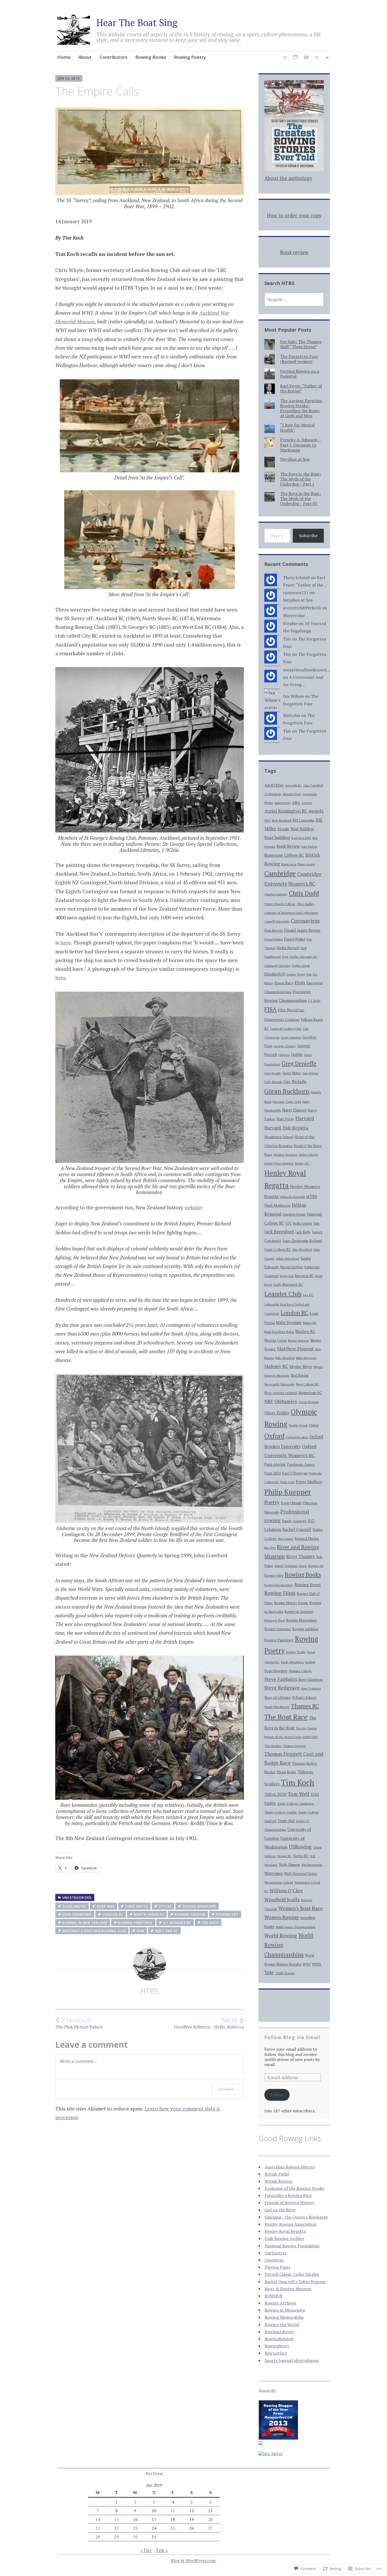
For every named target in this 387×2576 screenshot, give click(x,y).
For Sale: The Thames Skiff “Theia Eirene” (301, 344)
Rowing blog (274, 1576)
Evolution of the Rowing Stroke (294, 2188)
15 (116, 2519)
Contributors (113, 57)
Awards (316, 811)
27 (210, 2528)
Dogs (285, 957)
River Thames (301, 1556)
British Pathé (277, 2174)
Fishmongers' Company (282, 1020)
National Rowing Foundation (292, 2246)
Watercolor (294, 615)
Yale (269, 1972)
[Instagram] (296, 58)
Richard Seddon (190, 1915)
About (85, 57)
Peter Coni (287, 1482)
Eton (300, 982)
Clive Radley (306, 904)
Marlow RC (305, 1331)
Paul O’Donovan (295, 1473)
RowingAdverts (279, 2332)
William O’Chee (286, 1891)
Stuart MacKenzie (277, 1707)
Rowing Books (151, 57)
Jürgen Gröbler (292, 1267)
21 (98, 2528)
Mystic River (301, 1366)
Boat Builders (302, 829)
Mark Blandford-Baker (279, 1332)
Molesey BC (276, 1366)
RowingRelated (279, 2339)
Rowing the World (282, 2325)
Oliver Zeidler (277, 1413)
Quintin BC (300, 1521)
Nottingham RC (310, 1393)
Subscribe (308, 536)
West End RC (167, 1931)
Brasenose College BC (284, 855)
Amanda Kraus (292, 794)
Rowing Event (308, 1585)
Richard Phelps (307, 1539)
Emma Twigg (296, 974)
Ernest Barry (284, 983)
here (66, 942)
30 (135, 2537)
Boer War (106, 1906)
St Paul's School (304, 1698)
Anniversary (282, 803)
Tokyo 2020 (275, 1794)
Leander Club (283, 1294)
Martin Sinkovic (299, 1340)
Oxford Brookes (297, 1437)
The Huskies (273, 1746)
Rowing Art (227, 1915)
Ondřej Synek (298, 1425)
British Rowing (279, 2181)
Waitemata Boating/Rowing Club (94, 1931)
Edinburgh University (277, 966)
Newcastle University (279, 1384)
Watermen (274, 1873)
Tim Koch (210, 1923)
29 (116, 2537)
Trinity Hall (286, 1821)
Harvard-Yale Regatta (286, 1128)
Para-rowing (275, 1464)
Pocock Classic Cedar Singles (292, 2274)
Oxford (274, 1436)
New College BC (307, 1384)
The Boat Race (286, 1717)
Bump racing (306, 864)
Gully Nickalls (273, 1082)
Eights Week (301, 966)
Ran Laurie (286, 1539)
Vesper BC (284, 1856)
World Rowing (281, 1935)
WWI (307, 1964)
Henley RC (302, 1163)
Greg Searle (273, 1073)
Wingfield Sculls (282, 1899)
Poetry (272, 1502)
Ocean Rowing (308, 1402)
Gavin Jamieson (291, 1037)
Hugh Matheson (277, 1205)
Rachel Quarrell (297, 1529)
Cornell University (277, 921)
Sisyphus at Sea (295, 459)
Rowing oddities (305, 1629)
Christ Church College (280, 904)
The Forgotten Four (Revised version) (299, 359)
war (140, 1931)
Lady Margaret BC (288, 1284)
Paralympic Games (301, 1465)
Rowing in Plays (275, 1620)
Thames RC (305, 1706)
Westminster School (279, 1882)
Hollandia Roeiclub (292, 1197)
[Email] (317, 58)
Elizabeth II (275, 974)
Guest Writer (292, 1073)
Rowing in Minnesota (285, 2310)
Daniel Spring (274, 939)
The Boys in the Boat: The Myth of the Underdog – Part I (301, 479)
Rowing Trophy (296, 1652)
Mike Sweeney (306, 1358)
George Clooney (285, 1046)
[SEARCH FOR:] (294, 299)
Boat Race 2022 (301, 838)
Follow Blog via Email (292, 2037)
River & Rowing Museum (288, 2289)
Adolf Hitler (274, 785)
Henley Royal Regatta (285, 2231)
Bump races (289, 864)
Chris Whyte (137, 1906)
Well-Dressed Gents (301, 1874)
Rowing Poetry (190, 57)
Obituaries (286, 1401)
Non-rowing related (281, 1393)
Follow (277, 2095)
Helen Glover (308, 1154)
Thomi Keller (286, 1772)
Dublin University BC (304, 957)
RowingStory (277, 2346)
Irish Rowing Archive (284, 2238)
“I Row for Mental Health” (297, 427)
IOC (288, 1223)
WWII (316, 1964)
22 (116, 2528)
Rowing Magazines (301, 1620)
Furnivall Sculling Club (286, 1029)
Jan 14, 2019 (69, 78)
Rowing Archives (280, 2303)
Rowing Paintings (135, 1923)
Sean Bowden (276, 1671)
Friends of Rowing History (289, 2203)
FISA (270, 1009)
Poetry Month (291, 1503)
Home (64, 57)
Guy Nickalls (295, 1081)
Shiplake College (300, 1671)
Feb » (162, 2550)
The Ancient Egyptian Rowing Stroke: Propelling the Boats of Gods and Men (301, 408)
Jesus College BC (278, 1250)
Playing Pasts (277, 2267)
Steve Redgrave (282, 1688)
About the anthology (288, 178)
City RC (165, 1906)
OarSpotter (276, 2253)
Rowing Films (280, 1593)
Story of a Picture (277, 1697)
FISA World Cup (291, 1010)
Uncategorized (77, 1898)
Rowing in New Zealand (85, 1923)
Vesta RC (301, 1856)
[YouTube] (306, 58)
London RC (113, 1915)
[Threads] (327, 58)
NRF (269, 1401)
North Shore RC (149, 1915)
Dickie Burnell (288, 948)
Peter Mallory (309, 1482)
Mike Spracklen (285, 1358)
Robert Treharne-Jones (291, 1566)
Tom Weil (299, 1794)
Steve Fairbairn (281, 1679)
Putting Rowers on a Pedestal (300, 374)
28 (98, 2537)
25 (173, 2528)
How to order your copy (294, 215)
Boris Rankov (309, 847)
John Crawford (77, 1915)
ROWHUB (274, 2296)
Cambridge (280, 873)
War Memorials (312, 1865)
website (193, 1207)
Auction (307, 803)
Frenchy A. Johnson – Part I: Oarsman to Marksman (300, 445)
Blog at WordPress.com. (194, 2560)
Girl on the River (280, 2210)
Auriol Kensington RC (286, 811)
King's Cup (287, 1276)
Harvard (305, 1118)
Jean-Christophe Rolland (302, 1241)
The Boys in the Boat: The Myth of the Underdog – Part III (301, 498)
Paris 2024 (272, 1473)
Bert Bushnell (282, 820)
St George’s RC (177, 1923)
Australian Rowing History (290, 2167)
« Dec (146, 2550)
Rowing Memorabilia (284, 2317)
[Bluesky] (285, 58)
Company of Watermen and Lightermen (291, 913)
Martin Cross (276, 1340)
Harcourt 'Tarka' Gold (287, 1102)
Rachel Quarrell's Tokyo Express (295, 2282)
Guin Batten (310, 1073)
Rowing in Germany (299, 1612)
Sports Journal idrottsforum (292, 2360)
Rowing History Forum (291, 1603)
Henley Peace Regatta (279, 1163)
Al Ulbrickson (273, 794)
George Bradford (199, 1906)
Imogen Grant (294, 1214)
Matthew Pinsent (295, 1349)
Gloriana (284, 1055)
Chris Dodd (304, 893)
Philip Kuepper (288, 1492)
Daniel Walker (295, 939)
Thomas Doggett (294, 1746)
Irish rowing (302, 1223)
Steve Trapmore (311, 1689)
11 (173, 2511)
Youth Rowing (285, 1973)
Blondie (283, 829)
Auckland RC (74, 1906)
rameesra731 (296, 593)
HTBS (150, 1991)
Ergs (309, 974)
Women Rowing (282, 1917)
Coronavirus (305, 921)
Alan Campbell (313, 785)
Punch (287, 1521)
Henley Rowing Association (291, 2224)
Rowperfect (276, 2353)
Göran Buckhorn (287, 1091)
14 (98, 2519)
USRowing (300, 1847)
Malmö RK (310, 1323)
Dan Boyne (274, 930)
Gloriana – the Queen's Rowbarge (296, 2217)
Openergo (274, 2260)
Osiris (314, 1425)
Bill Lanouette (304, 820)
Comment (225, 2089)
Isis (316, 1223)
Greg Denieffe (299, 1063)
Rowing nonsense (278, 1629)
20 (210, 2519)
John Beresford (302, 1250)
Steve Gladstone (311, 1680)
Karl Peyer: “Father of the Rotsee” (301, 388)
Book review (294, 252)
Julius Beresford (287, 1258)
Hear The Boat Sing (137, 23)
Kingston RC (304, 1276)
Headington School (279, 1137)
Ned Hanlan (300, 1376)
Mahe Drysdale (289, 1323)
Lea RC (308, 1295)
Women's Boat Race (301, 1908)
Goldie (297, 1054)
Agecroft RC (293, 785)
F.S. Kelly (314, 1001)
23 (135, 2528)
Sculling (310, 1662)
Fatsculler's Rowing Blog (288, 2195)
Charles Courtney (276, 894)
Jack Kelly (303, 1232)
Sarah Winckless (292, 1662)
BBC (267, 820)
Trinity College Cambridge (295, 1803)
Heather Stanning (286, 1155)
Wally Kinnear (289, 1865)
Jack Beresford (279, 1232)
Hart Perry (285, 1119)
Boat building (277, 837)
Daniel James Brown (302, 930)
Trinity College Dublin (281, 1812)
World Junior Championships (295, 1927)
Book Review (288, 846)
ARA (296, 802)
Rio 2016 (270, 1548)
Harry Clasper (294, 1110)
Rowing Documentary (279, 1585)
